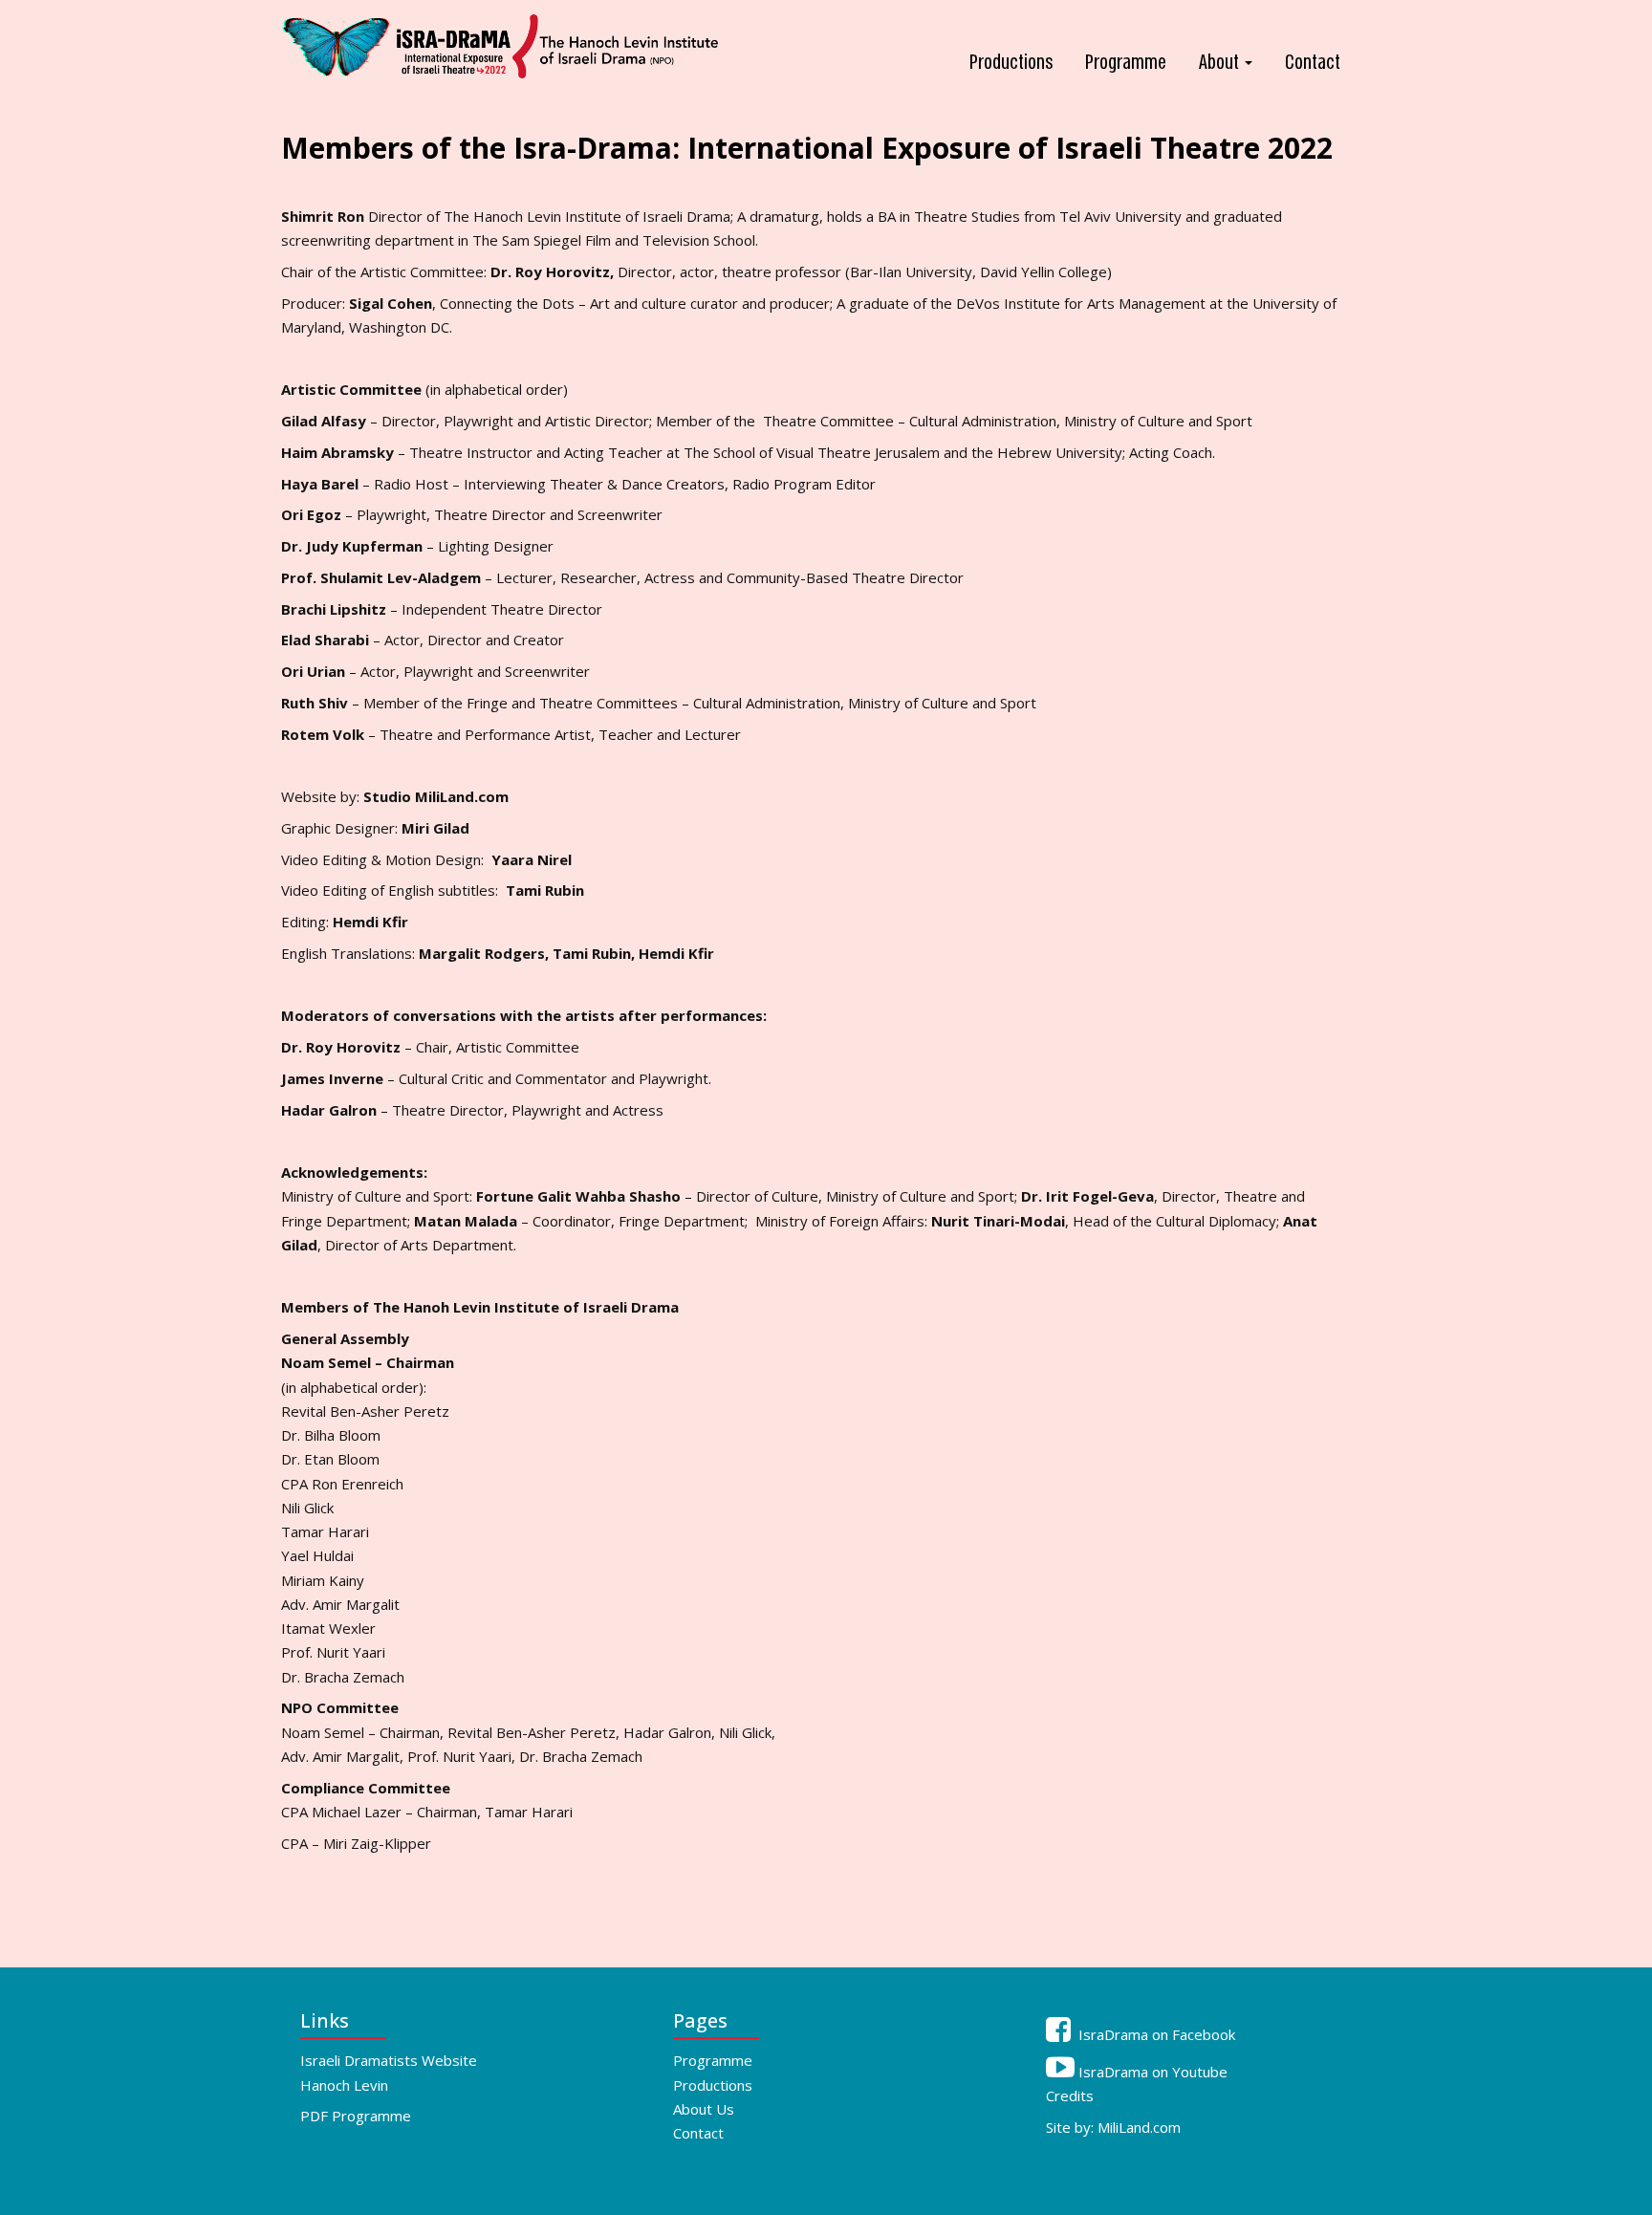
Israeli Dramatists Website (389, 2060)
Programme (1126, 63)
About (1221, 63)
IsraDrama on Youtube (1151, 2072)
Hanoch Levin (344, 2085)
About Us (704, 2109)
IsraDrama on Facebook (1155, 2034)
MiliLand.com (1139, 2127)
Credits (1070, 2096)
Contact (1313, 63)
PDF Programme (356, 2116)
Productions (1011, 63)
